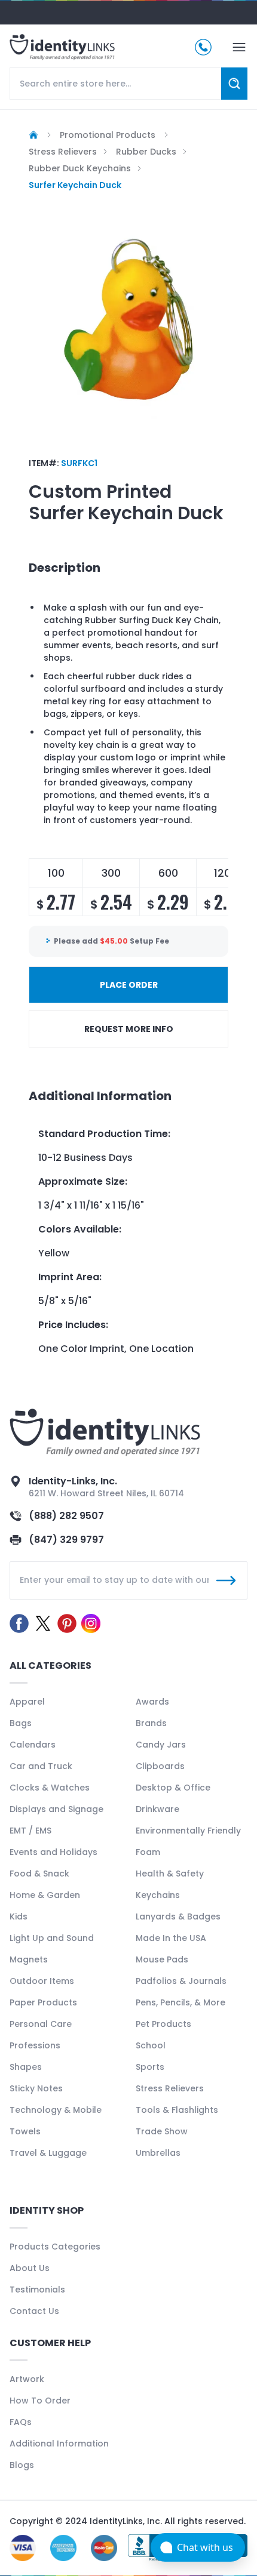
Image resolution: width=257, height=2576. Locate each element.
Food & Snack (39, 1874)
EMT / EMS (30, 1831)
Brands (151, 1723)
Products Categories (55, 2247)
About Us (30, 2268)
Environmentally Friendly (188, 1831)
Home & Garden (45, 1895)
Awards (152, 1702)
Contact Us (34, 2311)
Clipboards (160, 1766)
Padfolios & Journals (181, 1981)
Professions (35, 2045)
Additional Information (59, 2443)
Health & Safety (170, 1874)
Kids (19, 1916)
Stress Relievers (170, 2088)
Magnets (29, 1959)
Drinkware (157, 1809)
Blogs (22, 2465)
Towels (25, 2131)
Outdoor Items (42, 1981)
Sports (150, 2067)
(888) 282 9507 (66, 1516)
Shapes (26, 2067)
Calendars (33, 1745)
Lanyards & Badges (178, 1916)
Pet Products (163, 2024)
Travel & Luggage (48, 2153)
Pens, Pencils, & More (180, 2002)
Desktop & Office (173, 1788)
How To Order (40, 2401)
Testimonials (37, 2290)
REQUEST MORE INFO (129, 1029)
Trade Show (162, 2131)
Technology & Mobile (56, 2110)
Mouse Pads (162, 1959)
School (151, 2045)
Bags (21, 1723)
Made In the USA (171, 1938)
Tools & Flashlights (177, 2110)
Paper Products (43, 2002)
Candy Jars (161, 1745)
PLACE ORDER (129, 985)
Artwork (27, 2379)
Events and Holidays (53, 1852)
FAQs (21, 2422)
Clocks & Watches (50, 1788)
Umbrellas (158, 2153)
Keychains (158, 1895)
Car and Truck (41, 1766)
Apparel (27, 1702)
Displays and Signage (56, 1809)
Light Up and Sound (52, 1938)
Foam (148, 1852)
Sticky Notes (36, 2088)
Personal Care (41, 2024)
